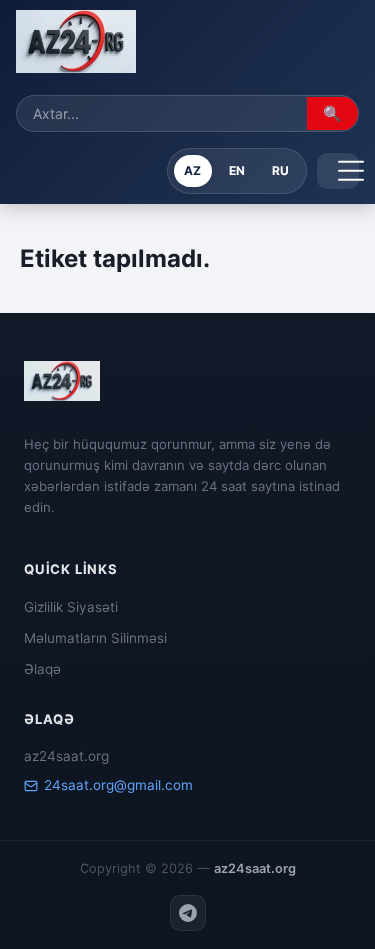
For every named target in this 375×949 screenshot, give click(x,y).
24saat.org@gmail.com (118, 785)
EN (237, 170)
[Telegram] (188, 913)
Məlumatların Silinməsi (95, 638)
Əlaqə (42, 669)
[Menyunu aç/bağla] (338, 171)
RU (280, 170)
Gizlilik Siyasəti (71, 607)
